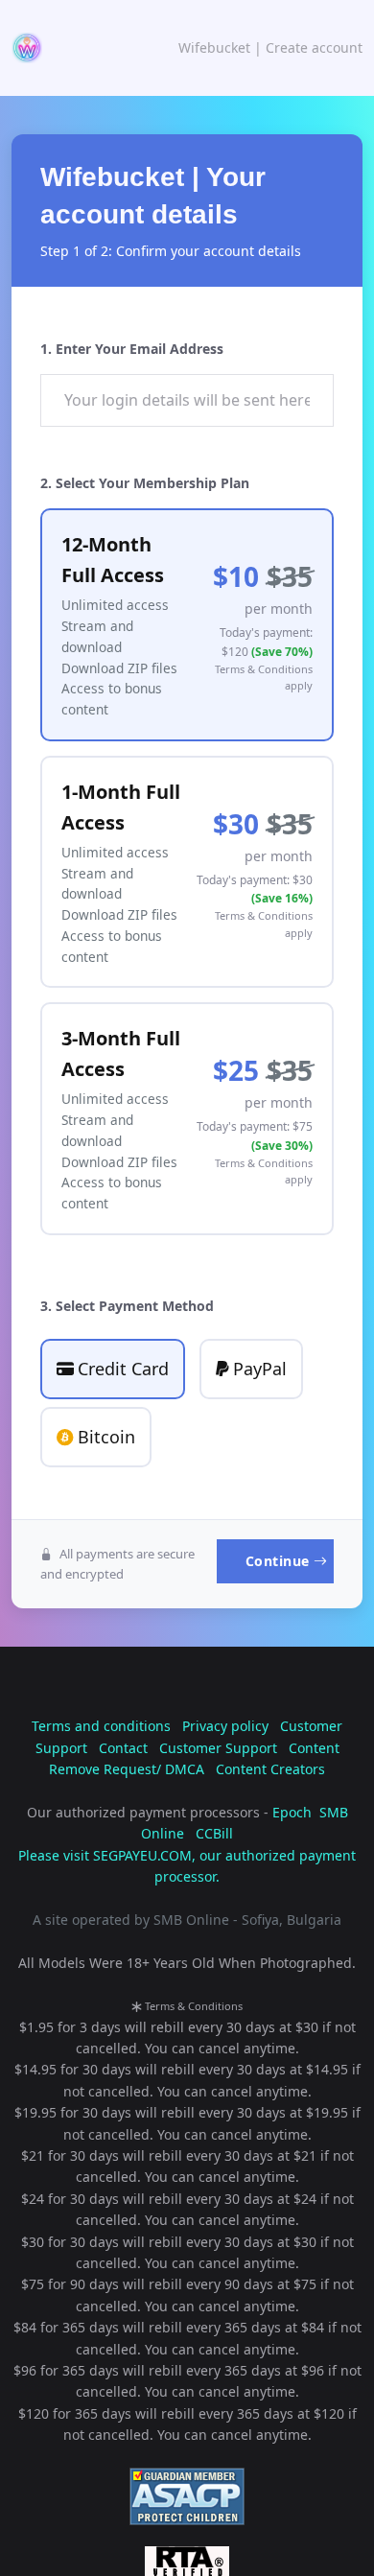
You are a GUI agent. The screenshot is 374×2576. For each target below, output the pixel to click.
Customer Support (218, 1748)
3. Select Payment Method (127, 1306)
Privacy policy (225, 1726)
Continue (278, 1561)
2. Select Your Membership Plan (145, 483)
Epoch (292, 1812)
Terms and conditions (101, 1726)
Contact (123, 1748)
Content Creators (270, 1769)
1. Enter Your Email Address (132, 349)
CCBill (214, 1833)
